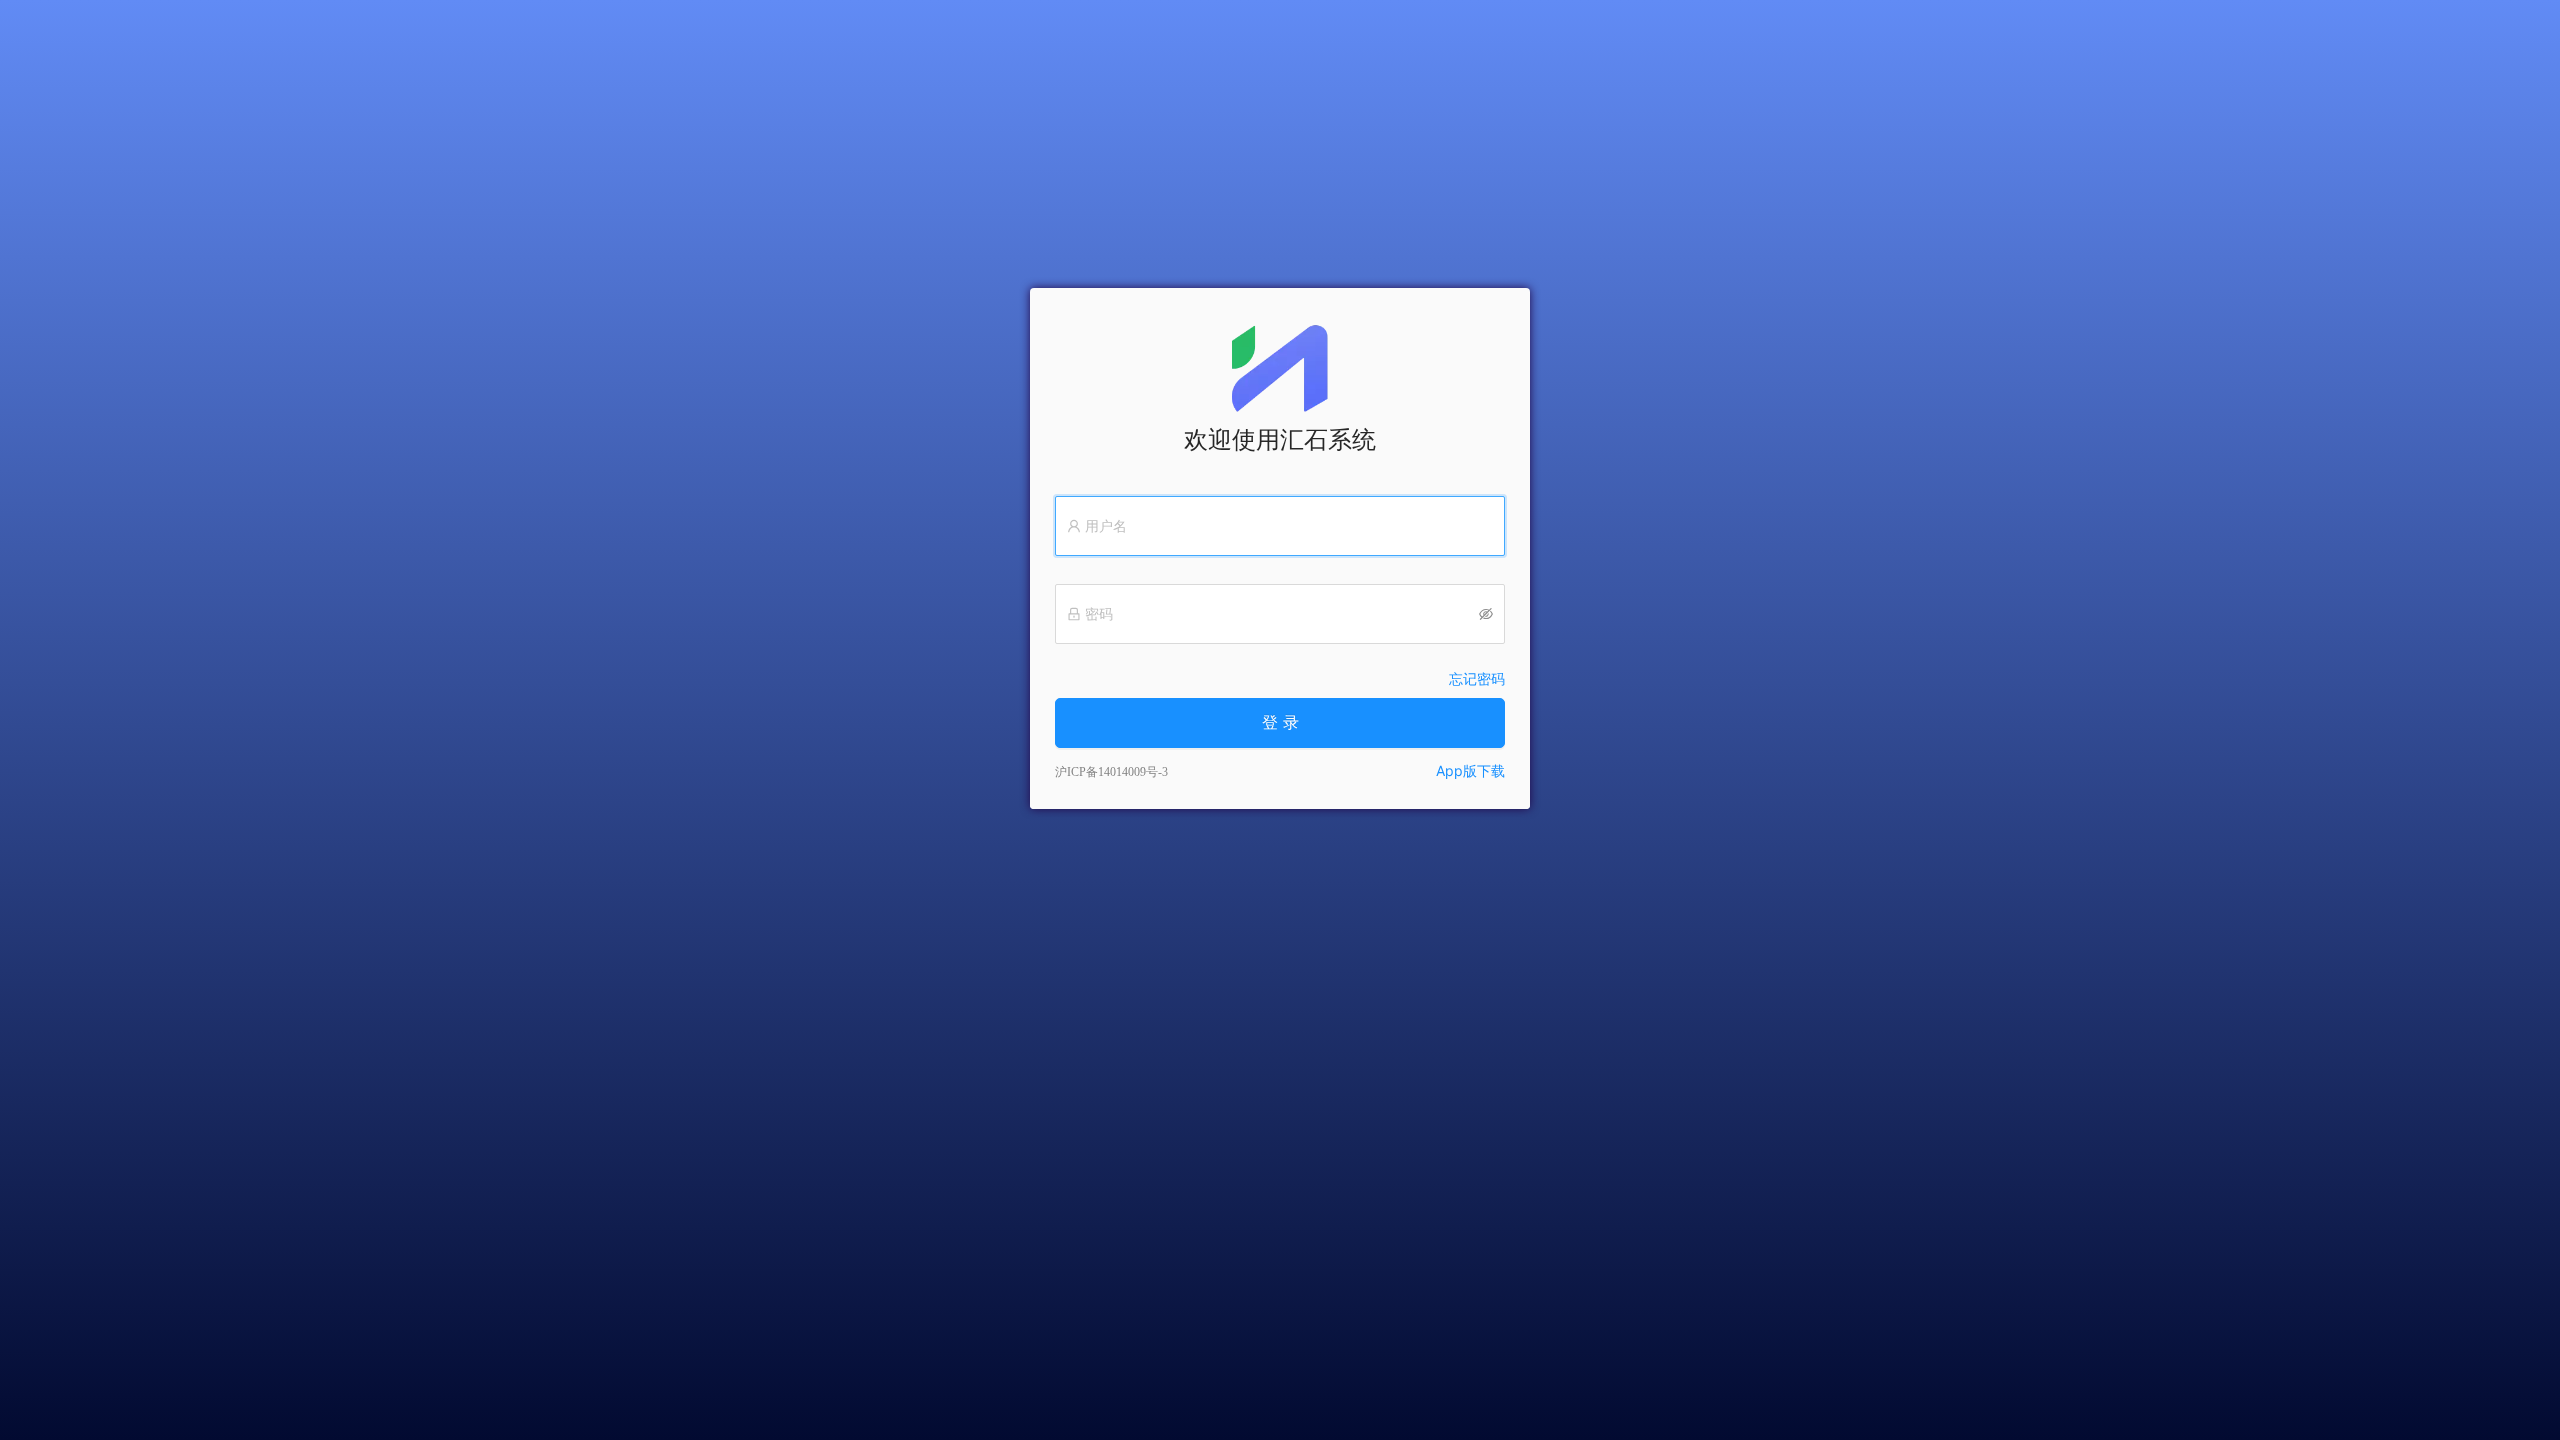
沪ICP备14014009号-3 (1111, 772)
